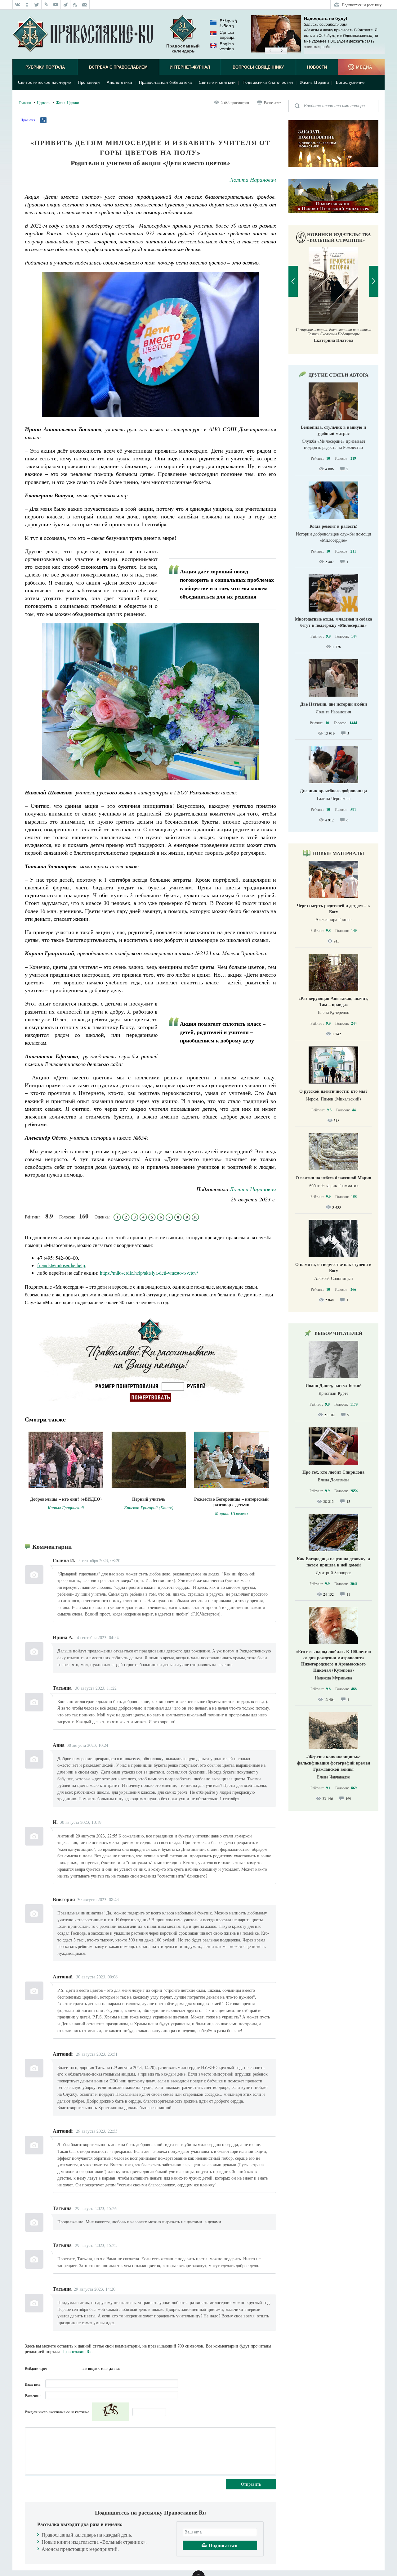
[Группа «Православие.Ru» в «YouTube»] (56, 5)
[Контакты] (85, 5)
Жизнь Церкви (314, 82)
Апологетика (119, 82)
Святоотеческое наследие (45, 82)
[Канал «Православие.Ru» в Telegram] (66, 5)
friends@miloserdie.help (61, 1265)
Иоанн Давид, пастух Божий (334, 1385)
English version (227, 46)
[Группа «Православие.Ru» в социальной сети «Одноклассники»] (27, 5)
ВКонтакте (54, 2368)
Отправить (251, 2484)
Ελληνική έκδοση (228, 23)
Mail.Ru (76, 2368)
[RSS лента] (75, 5)
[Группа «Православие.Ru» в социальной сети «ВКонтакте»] (17, 5)
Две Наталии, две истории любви (334, 704)
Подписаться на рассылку (362, 5)
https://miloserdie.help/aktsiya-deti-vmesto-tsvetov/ (149, 1273)
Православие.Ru (76, 2351)
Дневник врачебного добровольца (333, 791)
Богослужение (350, 82)
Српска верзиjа (227, 35)
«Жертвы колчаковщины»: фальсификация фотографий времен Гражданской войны (334, 1763)
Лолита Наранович (253, 179)
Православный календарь (183, 48)
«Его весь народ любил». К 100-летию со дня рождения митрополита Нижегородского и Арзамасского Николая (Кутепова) (333, 1661)
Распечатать (273, 102)
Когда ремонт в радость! (334, 526)
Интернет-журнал (190, 67)
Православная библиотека (165, 82)
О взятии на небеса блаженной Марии (333, 1178)
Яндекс (65, 2368)
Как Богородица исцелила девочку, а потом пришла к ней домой (333, 1562)
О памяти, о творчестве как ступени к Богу (333, 1267)
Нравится (28, 120)
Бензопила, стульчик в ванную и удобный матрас (333, 430)
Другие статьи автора (339, 375)
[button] (270, 51)
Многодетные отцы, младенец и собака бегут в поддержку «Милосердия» (334, 622)
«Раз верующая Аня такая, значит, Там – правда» (333, 1001)
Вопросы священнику (258, 67)
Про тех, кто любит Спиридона (333, 1472)
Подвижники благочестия (268, 82)
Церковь (43, 102)
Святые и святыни (217, 82)
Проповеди (89, 82)
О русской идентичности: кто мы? (333, 1091)
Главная (25, 102)
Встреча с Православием (118, 67)
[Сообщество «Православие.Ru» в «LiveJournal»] (46, 5)
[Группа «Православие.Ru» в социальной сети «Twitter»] (37, 5)
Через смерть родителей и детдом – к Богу (333, 908)
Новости (317, 67)
